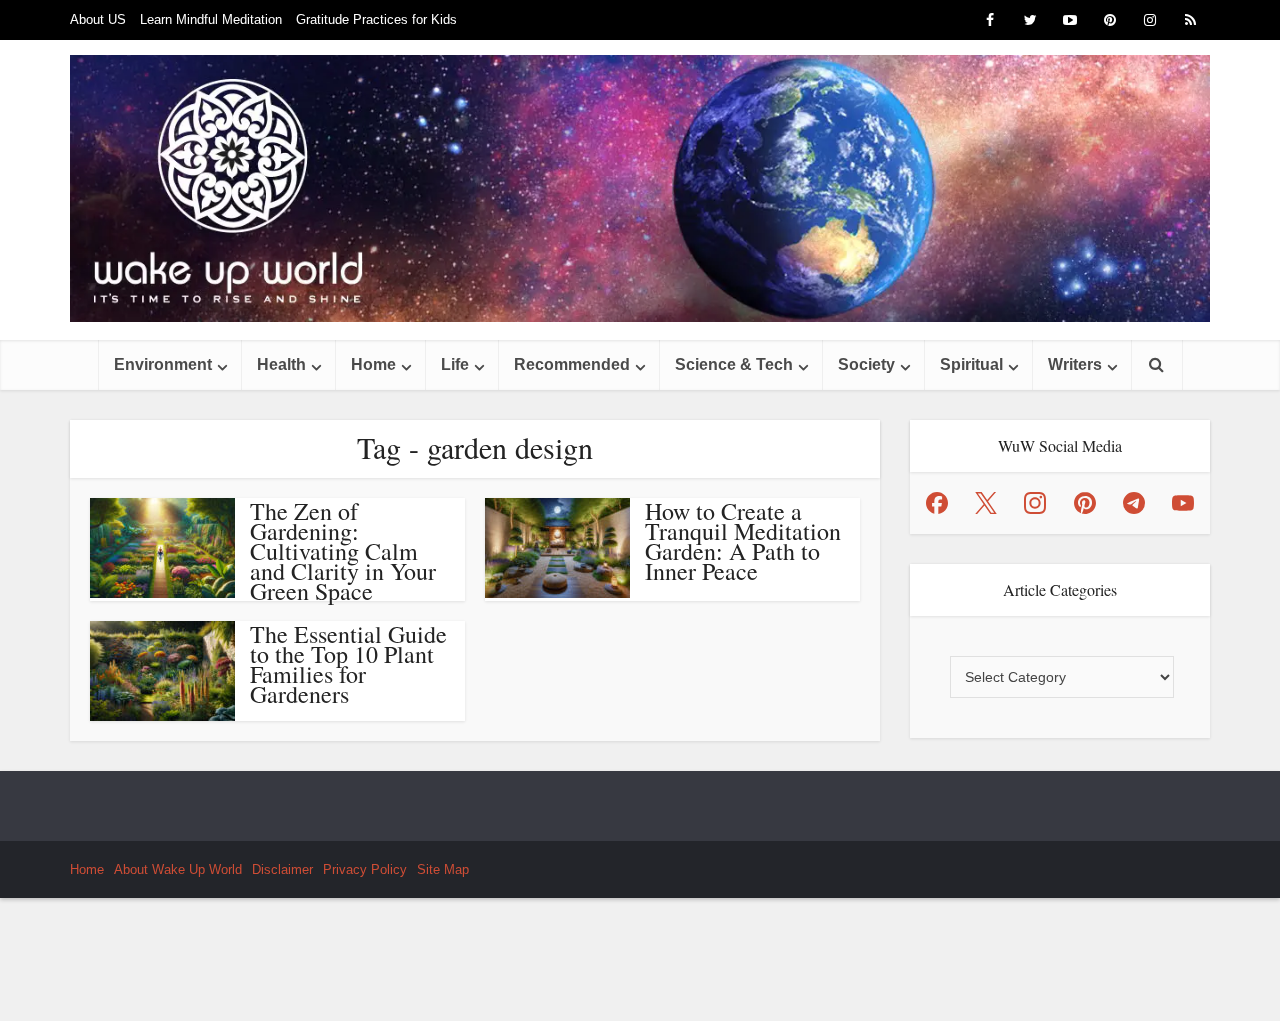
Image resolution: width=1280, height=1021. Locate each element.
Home (373, 364)
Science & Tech (734, 364)
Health (281, 364)
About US (98, 19)
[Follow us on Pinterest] (1085, 503)
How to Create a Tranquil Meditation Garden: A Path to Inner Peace (743, 541)
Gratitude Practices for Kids (376, 19)
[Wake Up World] (640, 188)
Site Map (443, 869)
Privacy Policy (365, 869)
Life (455, 364)
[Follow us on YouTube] (1183, 503)
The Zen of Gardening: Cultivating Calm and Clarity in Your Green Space (343, 551)
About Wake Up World (178, 869)
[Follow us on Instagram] (1035, 503)
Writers (1075, 364)
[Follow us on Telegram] (1134, 503)
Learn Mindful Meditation (211, 19)
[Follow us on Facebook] (937, 503)
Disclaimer (282, 869)
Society (866, 364)
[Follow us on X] (986, 503)
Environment (163, 364)
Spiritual (971, 364)
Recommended (572, 364)
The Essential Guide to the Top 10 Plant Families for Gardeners (348, 664)
